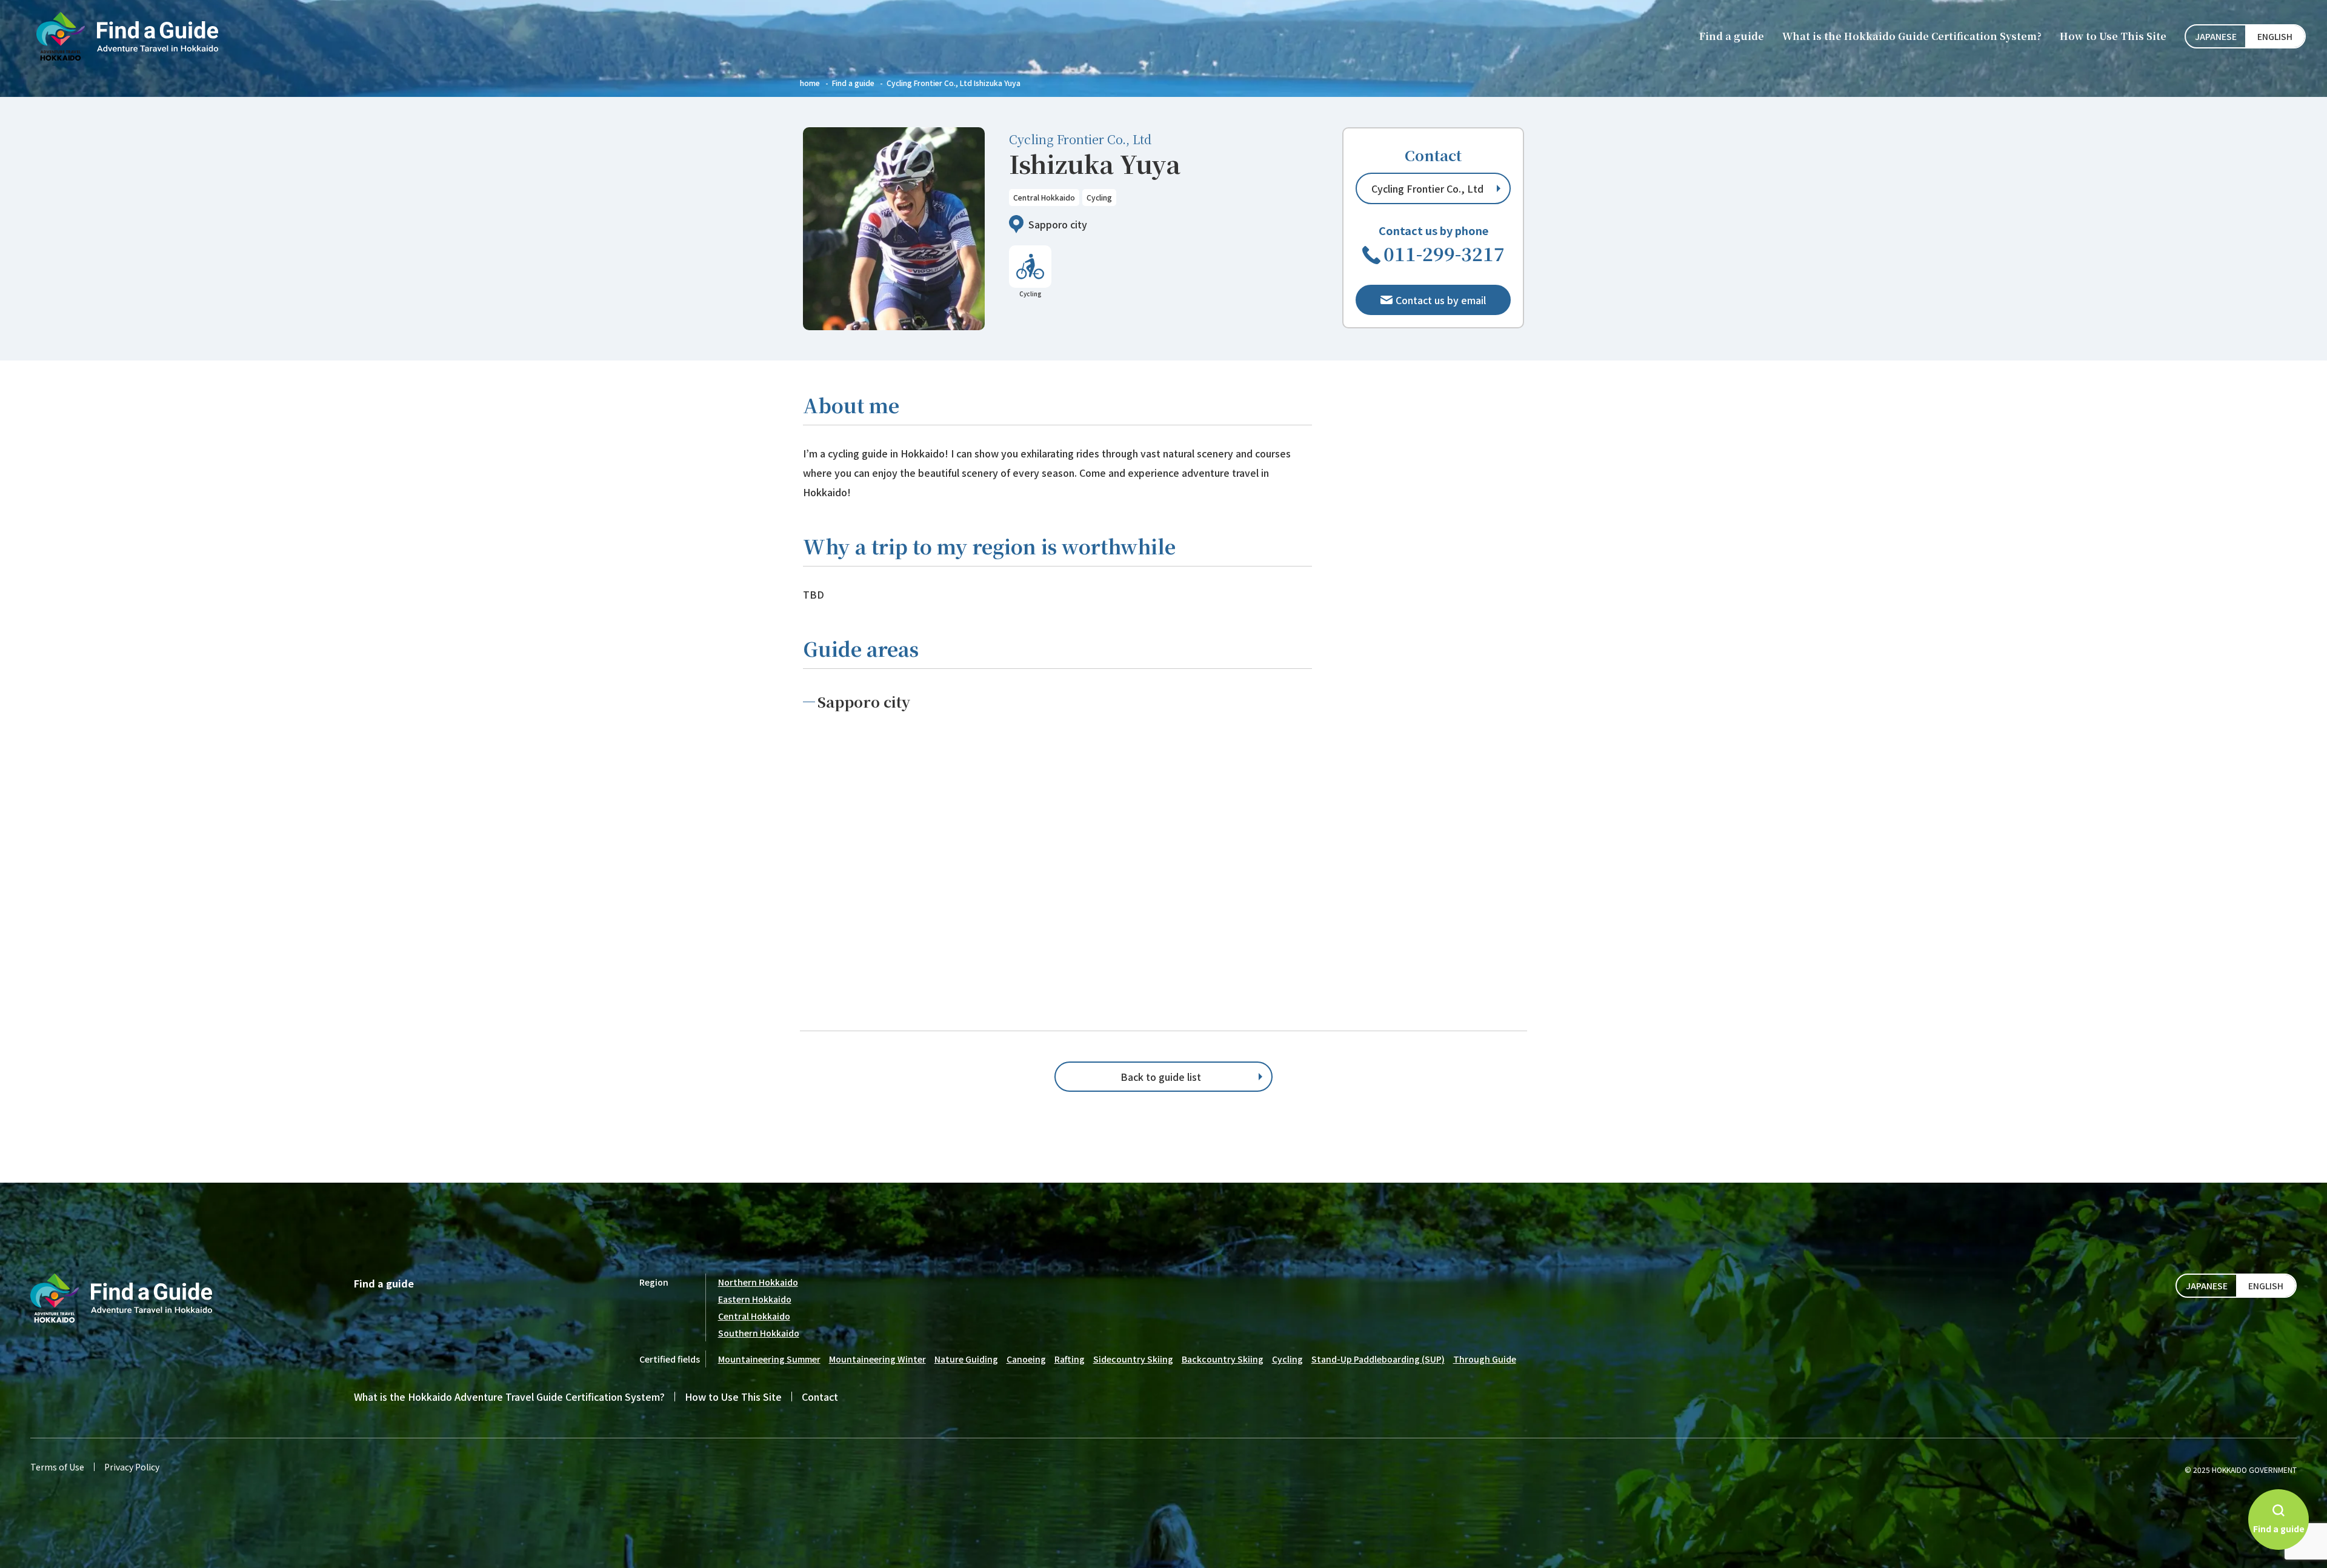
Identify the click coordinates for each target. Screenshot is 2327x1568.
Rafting (1070, 1359)
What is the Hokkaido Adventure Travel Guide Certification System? (509, 1397)
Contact (820, 1397)
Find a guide (1732, 36)
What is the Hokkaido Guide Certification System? (1912, 36)
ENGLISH (2275, 36)
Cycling (1287, 1359)
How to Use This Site (2113, 36)
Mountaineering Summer (769, 1359)
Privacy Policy (132, 1467)
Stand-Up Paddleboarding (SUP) (1378, 1359)
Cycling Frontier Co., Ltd (1427, 188)
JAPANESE (2216, 36)
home (810, 83)
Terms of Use (57, 1467)
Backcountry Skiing (1223, 1359)
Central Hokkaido (754, 1316)
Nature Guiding (966, 1359)
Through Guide (1485, 1359)
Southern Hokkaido (759, 1333)
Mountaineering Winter (877, 1359)
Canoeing (1026, 1359)
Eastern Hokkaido (755, 1299)
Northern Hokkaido (758, 1282)
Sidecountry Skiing (1133, 1359)
